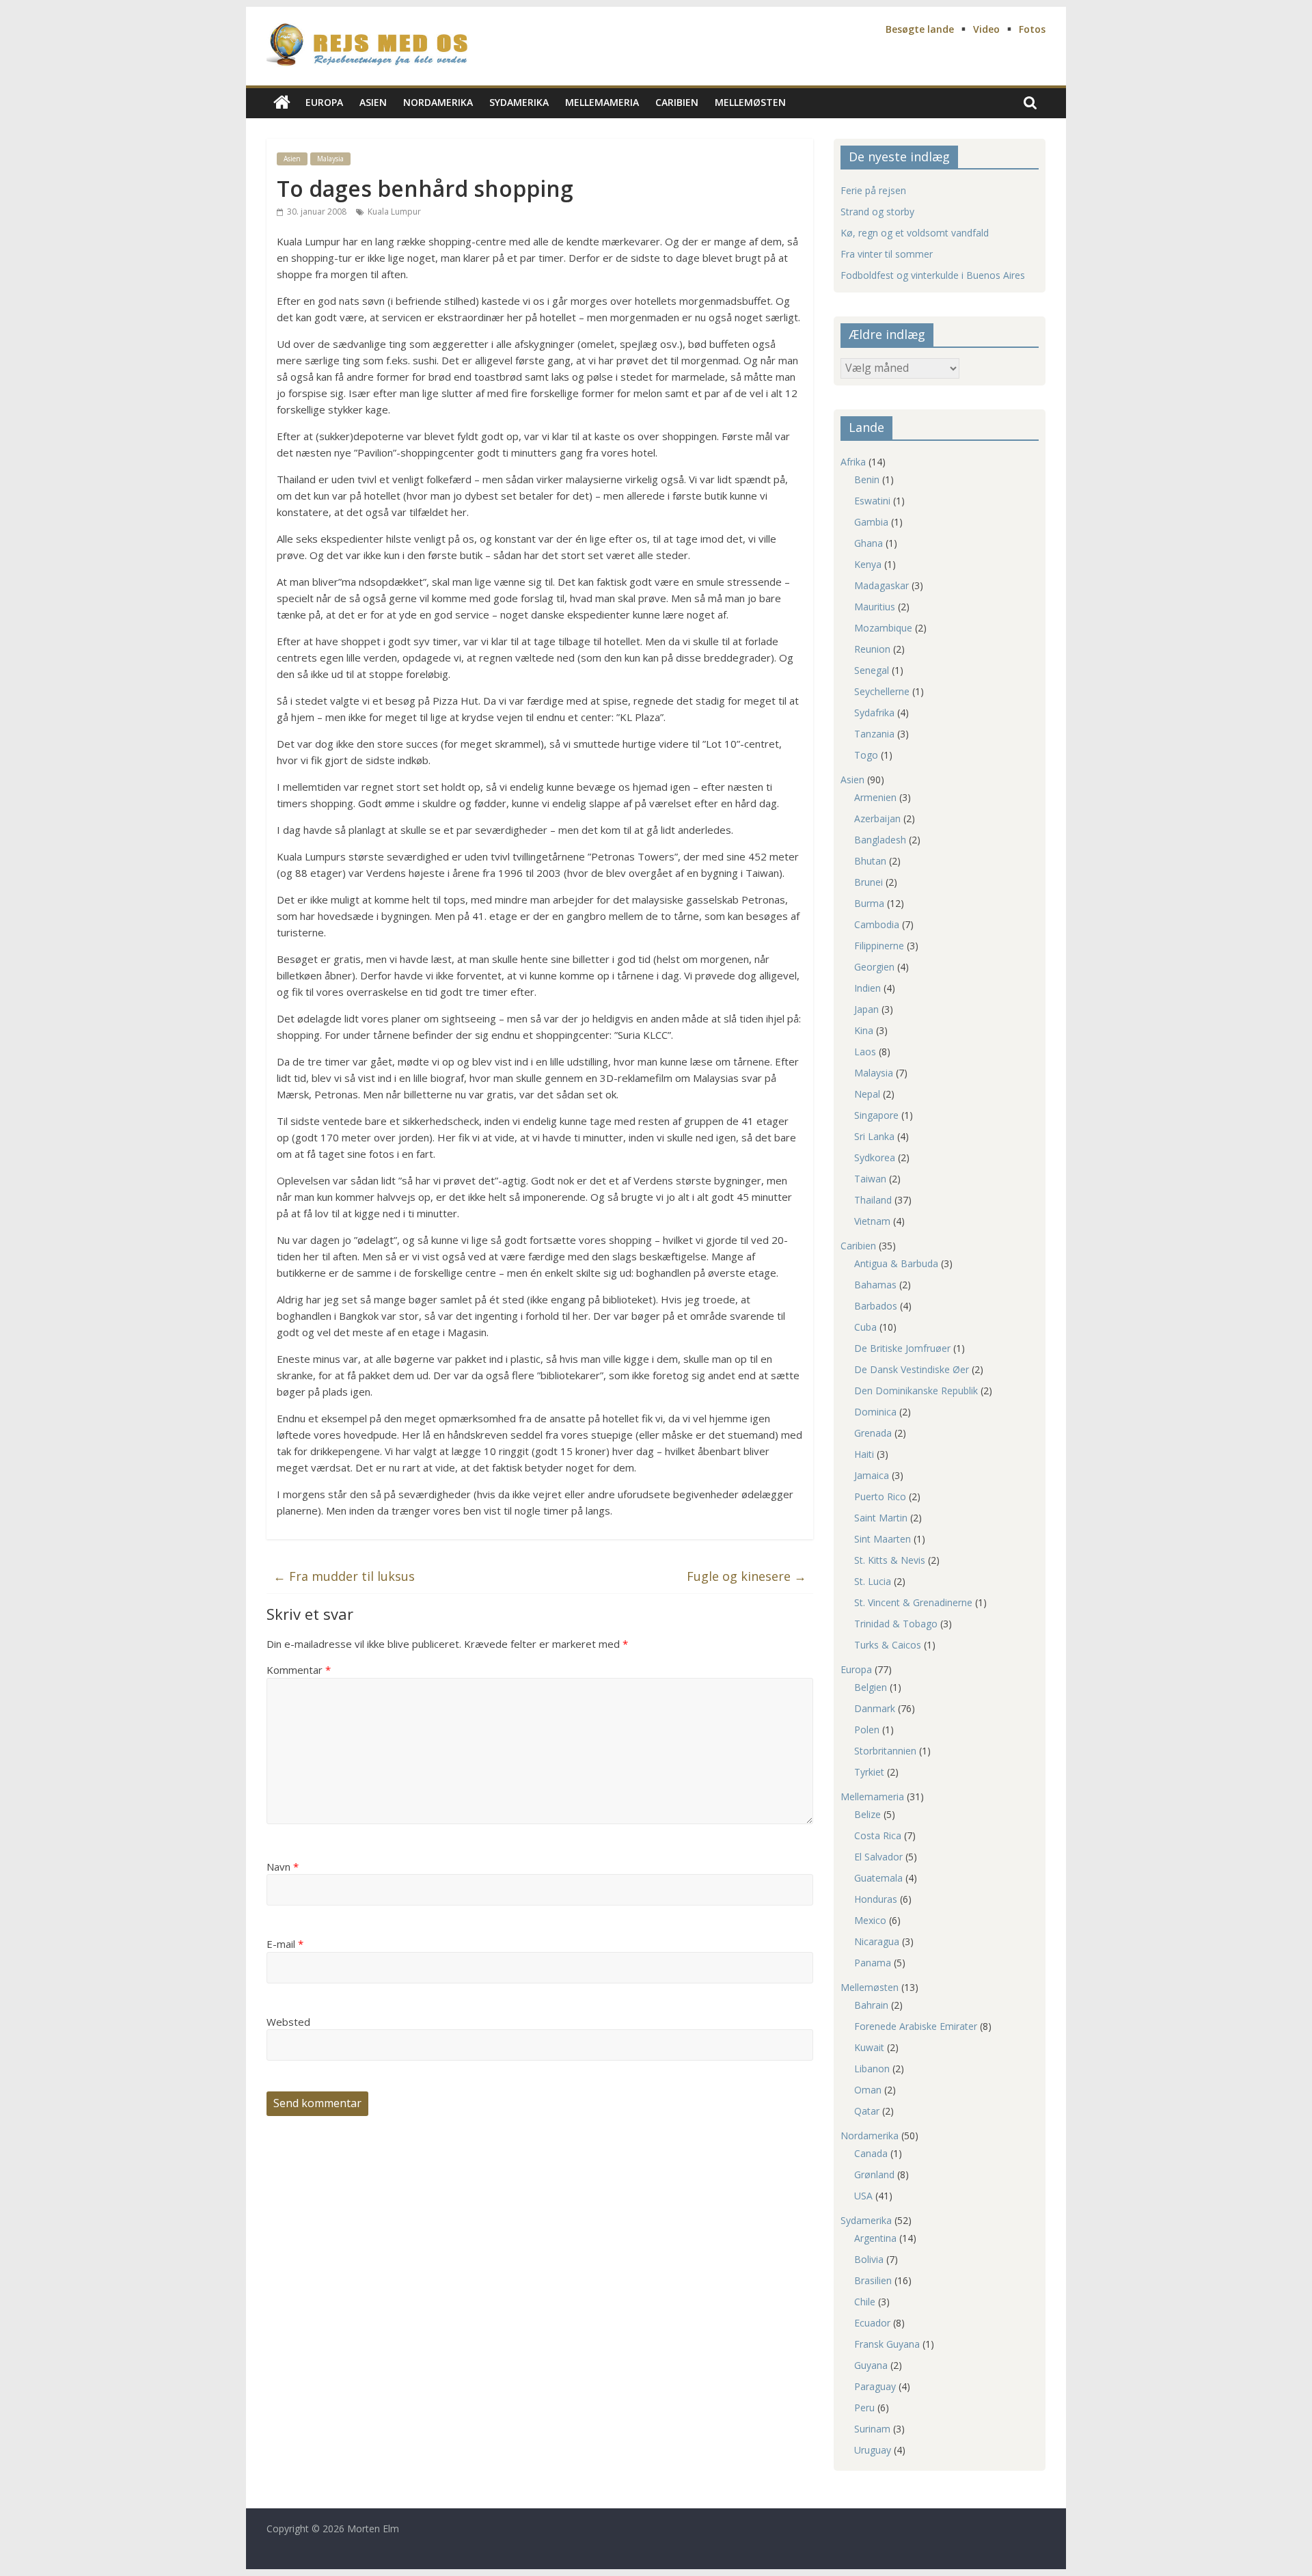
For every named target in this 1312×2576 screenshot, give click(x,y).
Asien (373, 102)
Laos (865, 1052)
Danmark (875, 1708)
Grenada (873, 1433)
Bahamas (875, 1285)
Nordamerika (438, 102)
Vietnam (872, 1221)
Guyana (871, 2365)
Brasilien (873, 2280)
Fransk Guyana (887, 2344)
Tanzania (874, 734)
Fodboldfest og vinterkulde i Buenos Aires (933, 275)
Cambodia (877, 924)
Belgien (871, 1687)
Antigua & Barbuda (896, 1263)
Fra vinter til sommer (887, 254)
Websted (288, 2022)
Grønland (874, 2174)
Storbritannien (885, 1751)
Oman (868, 2090)
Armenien (875, 797)
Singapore (876, 1115)
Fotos (1032, 29)
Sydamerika (519, 102)
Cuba (865, 1327)
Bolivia (869, 2259)
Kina (864, 1030)
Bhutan (870, 861)
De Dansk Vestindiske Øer (912, 1369)
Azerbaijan (877, 818)
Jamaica (872, 1475)
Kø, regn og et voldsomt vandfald (915, 233)
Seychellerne (882, 691)
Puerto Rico (880, 1496)
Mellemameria (602, 102)
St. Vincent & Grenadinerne (913, 1602)
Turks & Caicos (888, 1645)
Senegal (872, 670)
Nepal (867, 1094)
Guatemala (878, 1878)
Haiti (864, 1454)
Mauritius (875, 607)
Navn (283, 1867)
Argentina (875, 2238)
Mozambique (883, 628)
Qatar (867, 2111)
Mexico (870, 1920)
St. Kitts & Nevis (890, 1560)
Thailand (873, 1200)
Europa (324, 102)
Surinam (872, 2429)
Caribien (677, 102)
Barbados (876, 1306)
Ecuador (872, 2323)
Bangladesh (880, 840)
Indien (867, 988)
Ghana (869, 543)
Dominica (875, 1412)
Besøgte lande (920, 29)
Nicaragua (877, 1941)
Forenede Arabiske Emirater (916, 2026)
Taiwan (870, 1179)
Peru (864, 2408)
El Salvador (878, 1857)
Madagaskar (881, 585)
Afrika (853, 462)
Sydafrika (874, 713)
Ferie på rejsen (873, 190)
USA (863, 2196)
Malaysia (330, 159)
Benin (867, 479)
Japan (866, 1009)
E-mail (285, 1944)
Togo (866, 755)
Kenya (868, 564)
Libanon (872, 2069)
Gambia (871, 522)
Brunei (869, 882)
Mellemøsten (750, 102)
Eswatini (872, 501)
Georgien (874, 967)
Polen (867, 1730)
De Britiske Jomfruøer (902, 1348)
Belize (867, 1814)
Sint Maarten (883, 1539)
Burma (869, 903)
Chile (865, 2302)
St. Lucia (873, 1581)
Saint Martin (881, 1518)
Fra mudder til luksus (344, 1576)
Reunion (872, 649)
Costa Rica (878, 1835)
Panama (873, 1963)
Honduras (876, 1899)
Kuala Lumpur (394, 212)
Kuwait (869, 2047)
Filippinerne (879, 946)
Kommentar (299, 1670)
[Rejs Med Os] (282, 103)
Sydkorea (875, 1157)
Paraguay (875, 2386)
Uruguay (873, 2450)
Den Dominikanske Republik (916, 1391)
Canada (871, 2153)
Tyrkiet (869, 1772)
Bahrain (871, 2005)
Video (986, 29)
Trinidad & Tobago (896, 1624)
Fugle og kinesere (747, 1576)
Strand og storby (877, 212)
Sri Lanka (874, 1136)
